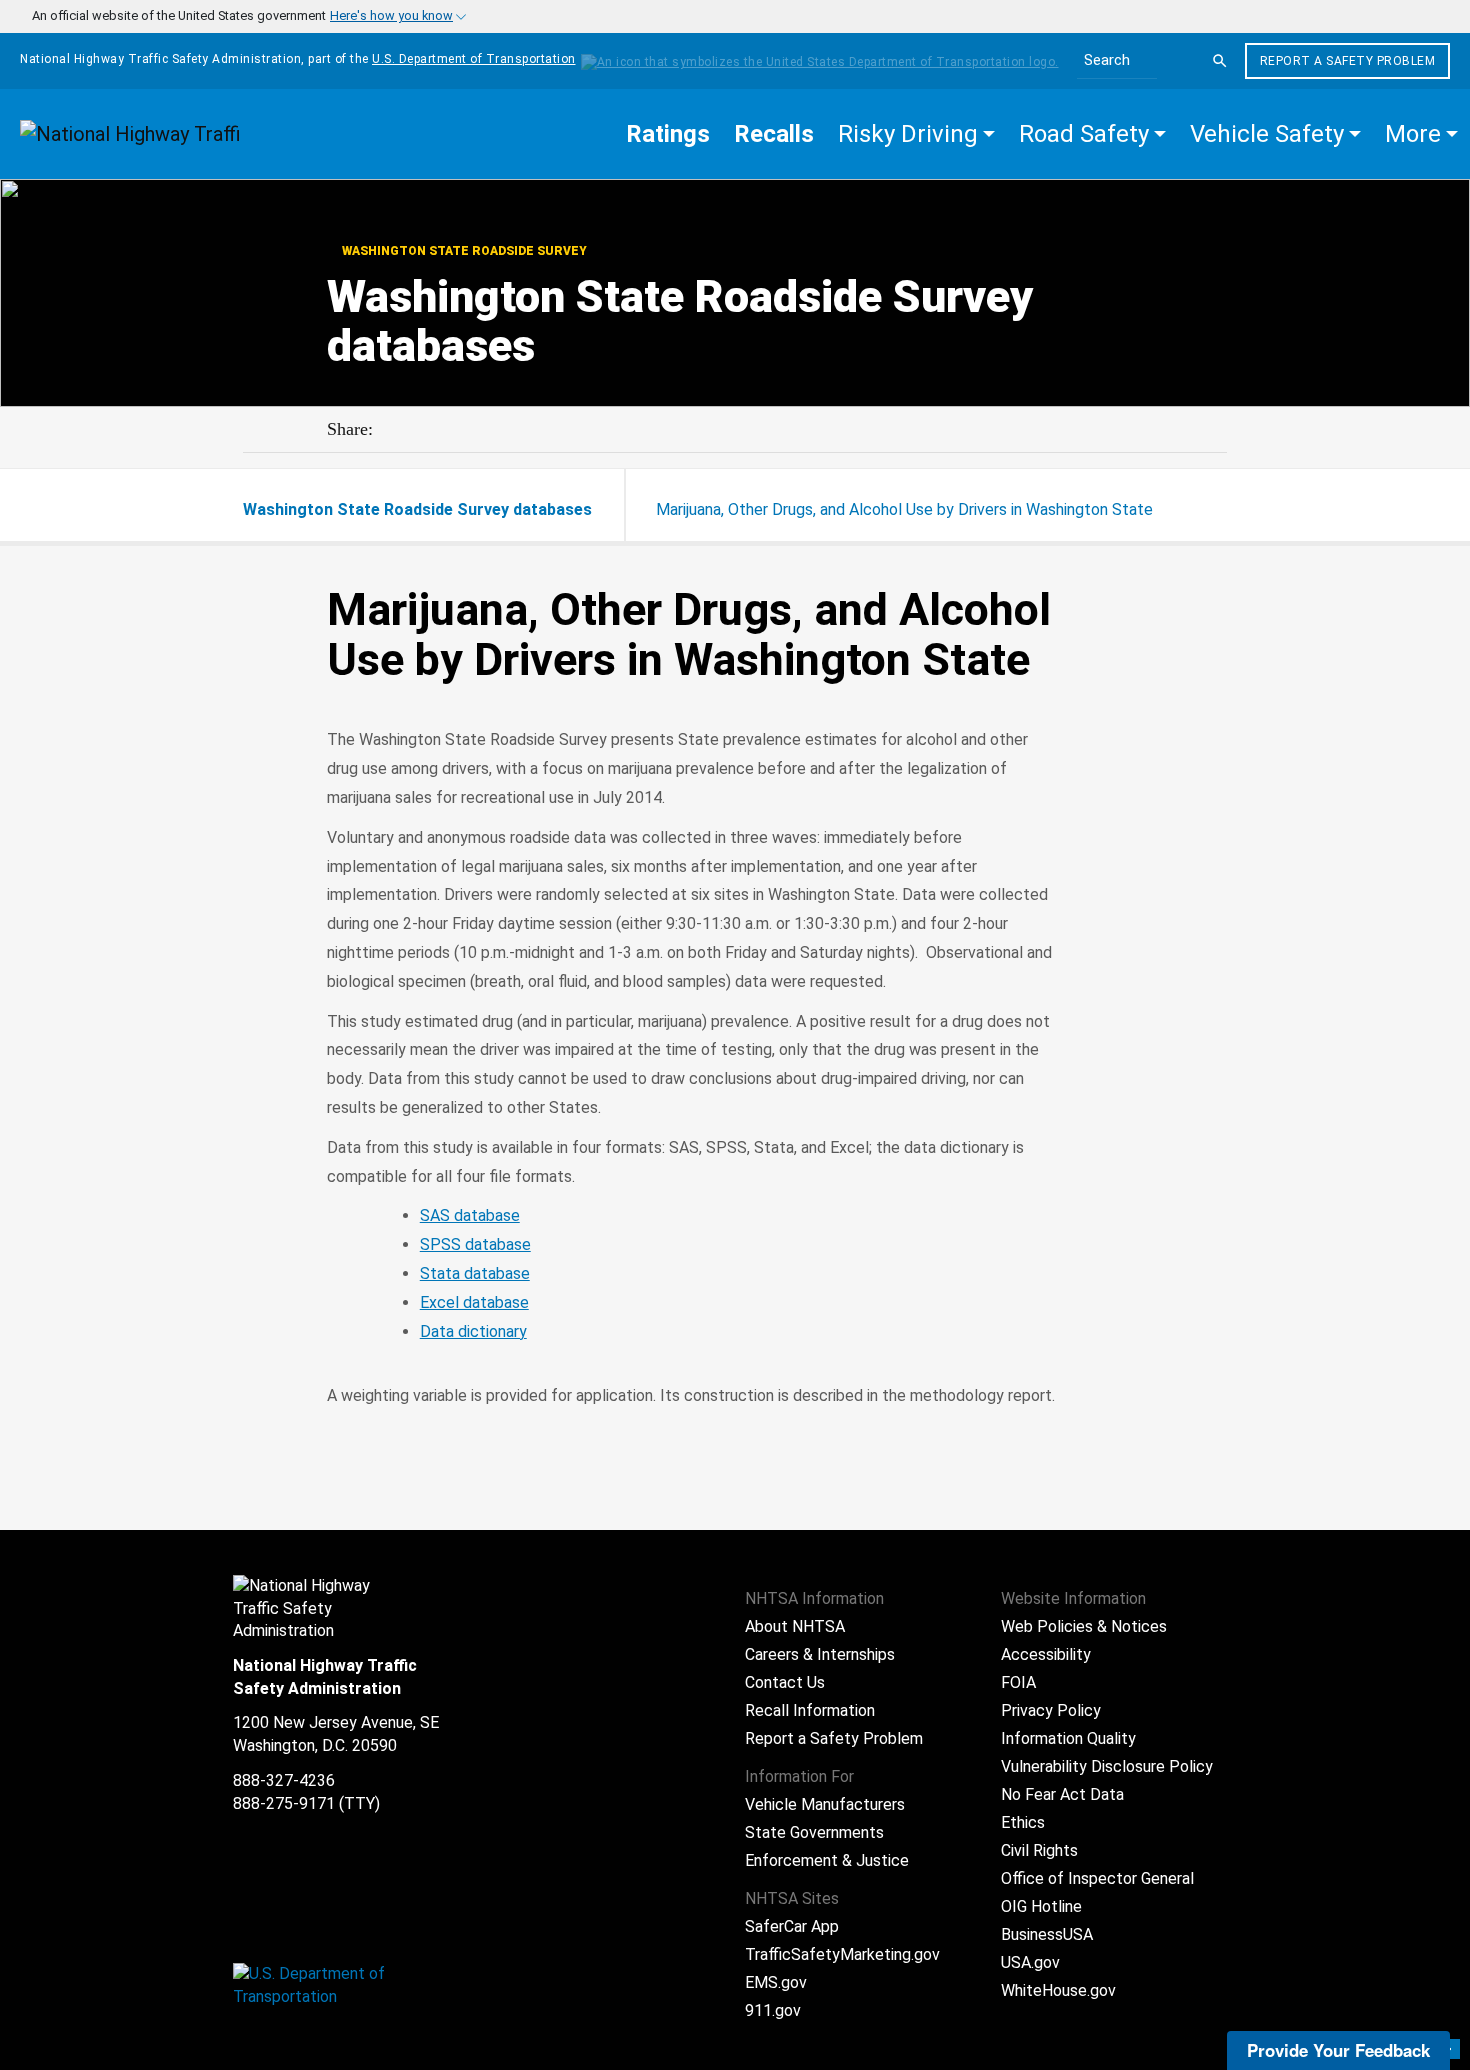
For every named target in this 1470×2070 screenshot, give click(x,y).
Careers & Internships (820, 1654)
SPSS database (475, 1244)
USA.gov (1030, 1962)
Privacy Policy (1051, 1710)
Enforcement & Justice (827, 1860)
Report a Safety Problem (1348, 61)
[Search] (1220, 61)
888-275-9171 (284, 1803)
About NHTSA (795, 1626)
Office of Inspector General (1097, 1878)
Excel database (474, 1302)
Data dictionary (473, 1331)
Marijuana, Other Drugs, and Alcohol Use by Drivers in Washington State (904, 509)
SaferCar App (792, 1926)
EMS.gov (776, 1982)
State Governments (814, 1832)
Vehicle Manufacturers (825, 1804)
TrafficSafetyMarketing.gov (842, 1954)
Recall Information (810, 1710)
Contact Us (785, 1682)
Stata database (475, 1273)
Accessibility (1046, 1654)
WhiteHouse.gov (1058, 1990)
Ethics (1023, 1822)
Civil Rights (1039, 1850)
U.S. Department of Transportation (474, 59)
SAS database (470, 1215)
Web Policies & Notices (1084, 1626)
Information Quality (1068, 1738)
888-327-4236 (284, 1780)
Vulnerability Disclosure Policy (1107, 1766)
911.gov (773, 2010)
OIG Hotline (1041, 1906)
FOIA (1018, 1682)
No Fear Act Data (1062, 1794)
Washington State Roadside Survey (463, 251)
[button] (916, 134)
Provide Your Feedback (1338, 2050)
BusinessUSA (1047, 1934)
